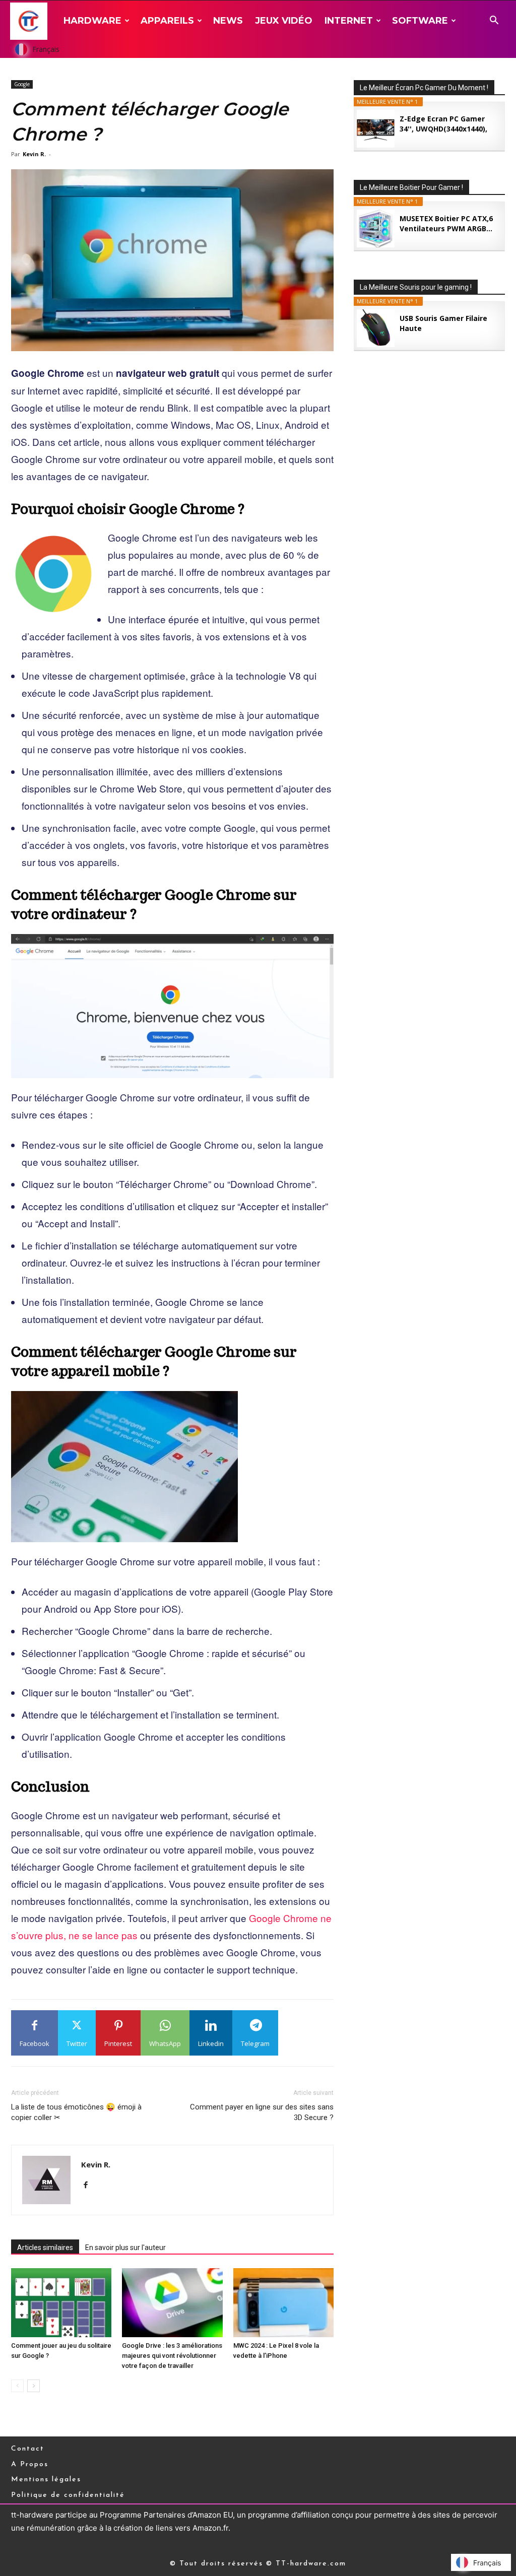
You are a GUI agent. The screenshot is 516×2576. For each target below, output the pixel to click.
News (228, 21)
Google (22, 84)
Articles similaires (45, 2248)
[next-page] (34, 2386)
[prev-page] (17, 2386)
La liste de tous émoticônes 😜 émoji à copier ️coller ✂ (76, 2112)
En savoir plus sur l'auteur (125, 2248)
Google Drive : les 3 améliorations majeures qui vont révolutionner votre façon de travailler (172, 2356)
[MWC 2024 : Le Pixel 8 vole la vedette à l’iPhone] (283, 2303)
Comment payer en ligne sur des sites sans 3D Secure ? (262, 2112)
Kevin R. (34, 154)
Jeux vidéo (284, 21)
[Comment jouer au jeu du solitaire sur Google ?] (61, 2303)
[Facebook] (89, 2186)
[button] (494, 21)
